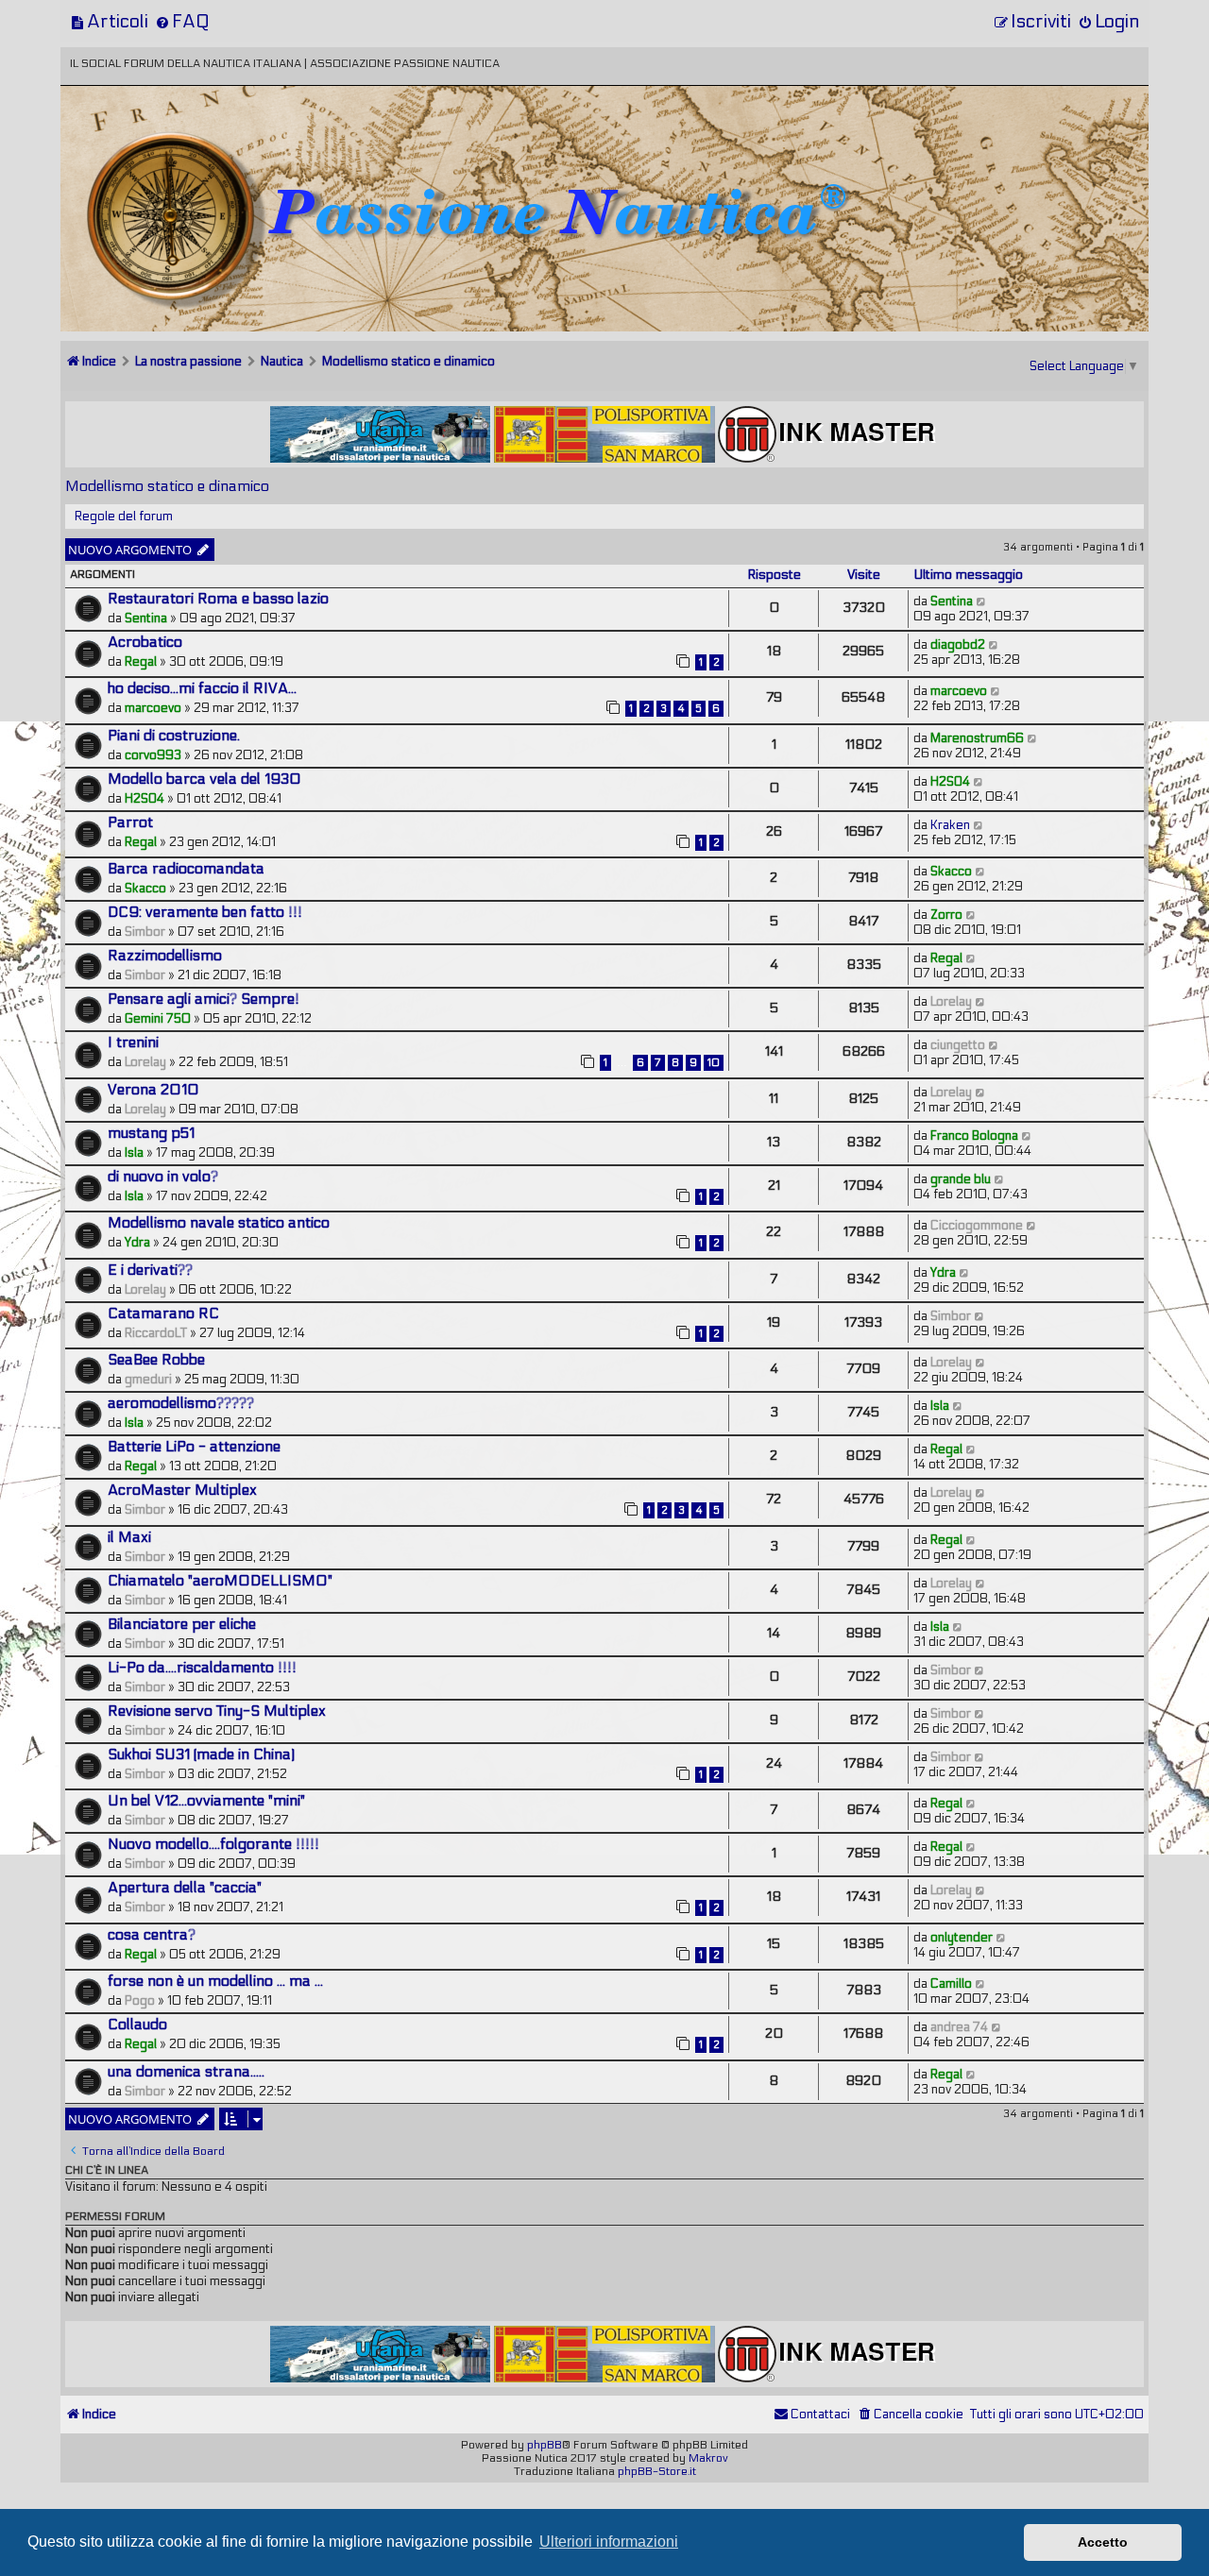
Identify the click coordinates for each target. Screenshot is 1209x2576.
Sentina (146, 619)
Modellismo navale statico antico (219, 1223)
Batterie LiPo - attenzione (194, 1447)
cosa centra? (152, 1935)
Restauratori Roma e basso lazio (218, 599)
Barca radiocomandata (186, 869)
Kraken (950, 825)
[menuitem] (109, 21)
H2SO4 (145, 799)
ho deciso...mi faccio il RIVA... (202, 688)
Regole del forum (124, 517)
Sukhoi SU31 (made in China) (201, 1754)
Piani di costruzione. (174, 736)
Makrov (708, 2458)
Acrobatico (145, 642)
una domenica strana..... (186, 2072)
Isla (134, 1153)
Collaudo (137, 2025)
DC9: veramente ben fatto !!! (205, 912)
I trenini (133, 1042)
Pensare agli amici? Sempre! (204, 999)
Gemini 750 (158, 1019)
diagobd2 (958, 645)
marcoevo (153, 708)
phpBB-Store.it (657, 2471)
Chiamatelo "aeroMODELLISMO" (220, 1581)
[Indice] (192, 149)
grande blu (961, 1179)
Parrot (130, 822)
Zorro (946, 915)
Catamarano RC (163, 1313)
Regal (141, 662)
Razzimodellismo (165, 956)
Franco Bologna (974, 1136)
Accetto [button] (1103, 2542)
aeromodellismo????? (181, 1403)
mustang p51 (151, 1133)
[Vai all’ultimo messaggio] (982, 602)
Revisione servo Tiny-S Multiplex (217, 1711)
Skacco (145, 889)
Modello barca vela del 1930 (204, 779)
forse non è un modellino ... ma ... (215, 1981)
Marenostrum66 (977, 738)
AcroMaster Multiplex (182, 1490)
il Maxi (129, 1537)
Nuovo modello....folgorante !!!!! (213, 1844)
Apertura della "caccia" (185, 1888)
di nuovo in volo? (163, 1177)
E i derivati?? (150, 1270)
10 (714, 1063)
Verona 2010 (153, 1090)
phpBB (545, 2445)
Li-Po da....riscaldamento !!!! (202, 1668)
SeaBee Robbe (156, 1360)
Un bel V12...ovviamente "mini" (206, 1801)
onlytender (962, 1938)
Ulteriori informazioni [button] (609, 2542)
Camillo (951, 1984)
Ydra (137, 1243)
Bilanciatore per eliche (182, 1624)
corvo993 (153, 755)
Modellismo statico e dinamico (167, 486)
